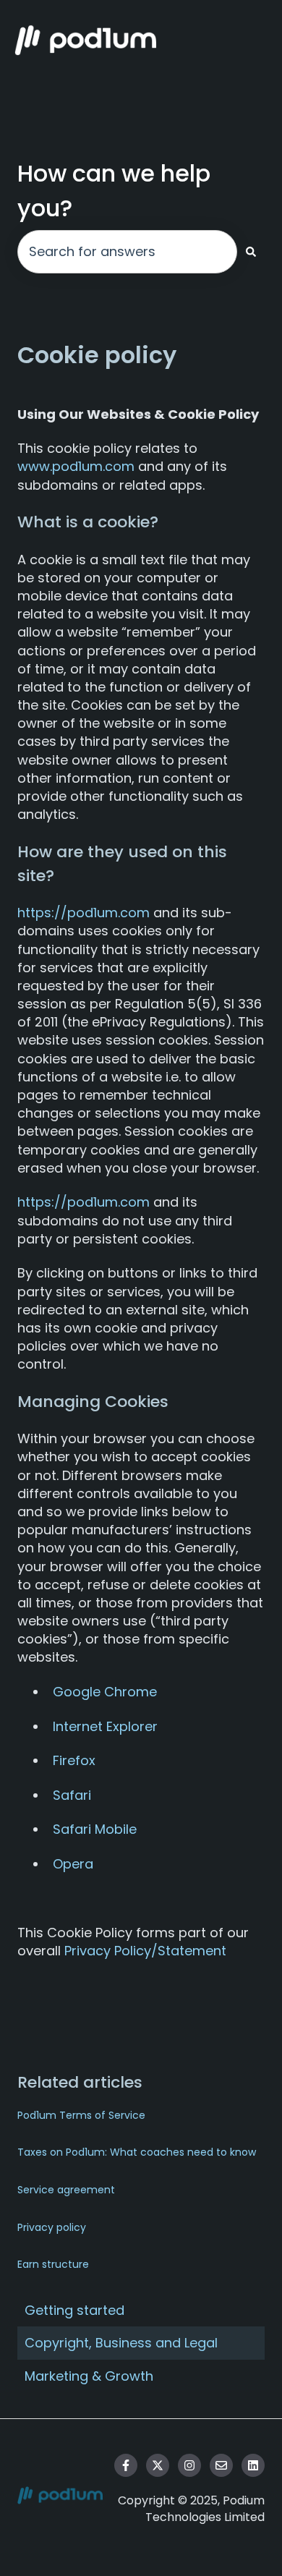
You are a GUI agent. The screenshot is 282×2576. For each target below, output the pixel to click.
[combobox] (127, 252)
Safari (72, 1795)
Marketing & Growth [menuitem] (89, 2376)
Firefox (74, 1760)
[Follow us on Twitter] (158, 2465)
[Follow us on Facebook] (126, 2465)
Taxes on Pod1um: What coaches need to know (137, 2152)
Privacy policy (52, 2227)
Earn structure (53, 2264)
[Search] (251, 252)
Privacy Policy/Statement (145, 1951)
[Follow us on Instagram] (189, 2465)
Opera (73, 1864)
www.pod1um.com (76, 466)
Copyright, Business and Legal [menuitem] (121, 2343)
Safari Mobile (95, 1829)
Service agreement (66, 2190)
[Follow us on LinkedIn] (253, 2465)
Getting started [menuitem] (74, 2310)
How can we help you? (114, 191)
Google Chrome (105, 1692)
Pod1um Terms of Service (81, 2115)
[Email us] (221, 2465)
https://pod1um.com (84, 913)
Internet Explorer (105, 1726)
